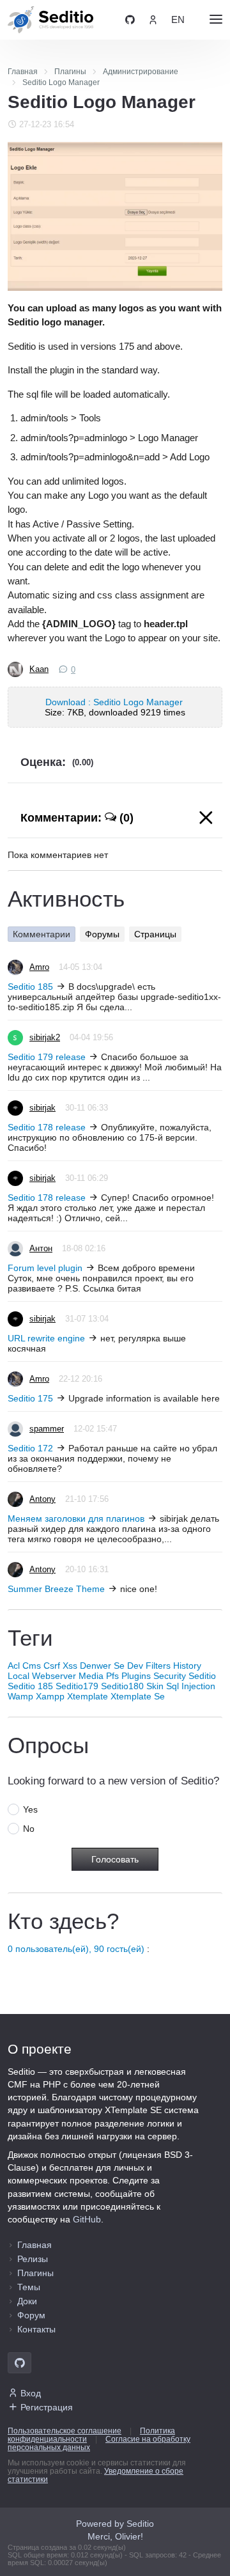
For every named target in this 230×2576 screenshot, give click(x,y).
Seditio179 (77, 1686)
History (187, 1666)
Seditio (202, 1676)
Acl (14, 1666)
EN (178, 20)
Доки (27, 2301)
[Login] (153, 20)
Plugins (136, 1676)
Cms (32, 1666)
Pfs (112, 1676)
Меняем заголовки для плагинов (76, 1518)
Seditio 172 (30, 1448)
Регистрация (47, 2407)
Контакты (36, 2329)
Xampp (50, 1696)
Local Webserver (42, 1676)
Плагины (35, 2273)
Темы (29, 2287)
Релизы (33, 2259)
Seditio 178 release (47, 1127)
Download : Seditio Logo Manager (115, 702)
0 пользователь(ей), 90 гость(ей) (76, 1949)
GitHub (87, 2219)
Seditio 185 (30, 987)
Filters (158, 1666)
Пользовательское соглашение (65, 2431)
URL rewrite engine (46, 1338)
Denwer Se (102, 1666)
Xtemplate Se (138, 1696)
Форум (31, 2315)
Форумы (102, 934)
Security (170, 1676)
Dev (135, 1666)
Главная (34, 2245)
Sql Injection (191, 1686)
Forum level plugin (45, 1268)
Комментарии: (77, 818)
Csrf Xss (60, 1666)
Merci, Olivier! (115, 2536)
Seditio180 (122, 1686)
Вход (31, 2393)
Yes (30, 1809)
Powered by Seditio (115, 2524)
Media (91, 1676)
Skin (155, 1686)
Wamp (20, 1696)
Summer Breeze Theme (56, 1589)
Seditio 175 (30, 1398)
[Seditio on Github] (130, 20)
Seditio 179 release (47, 1057)
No (29, 1829)
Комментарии (42, 934)
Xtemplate (88, 1696)
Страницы (155, 934)
